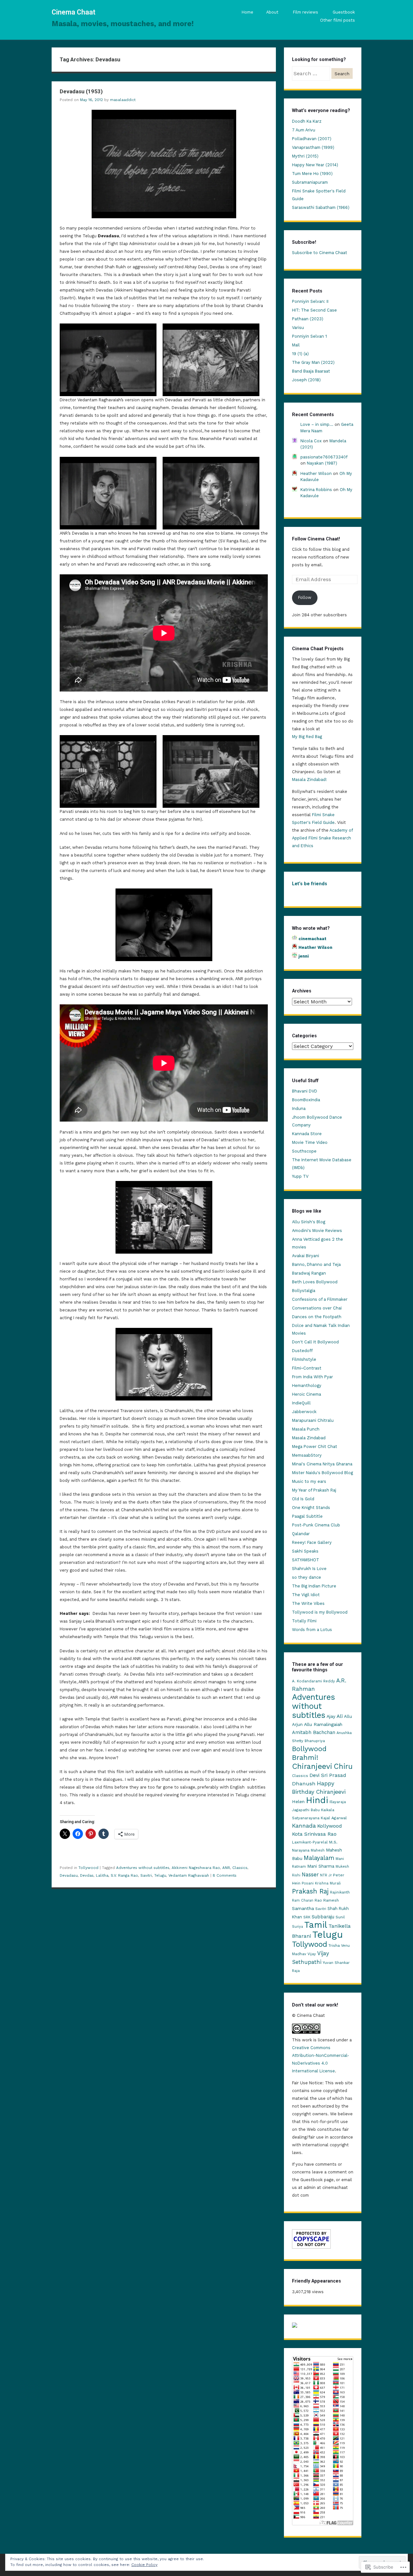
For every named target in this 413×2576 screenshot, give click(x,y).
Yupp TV (300, 1176)
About (272, 12)
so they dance (307, 1577)
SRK (307, 1917)
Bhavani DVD (305, 1091)
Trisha (334, 1945)
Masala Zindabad (309, 1438)
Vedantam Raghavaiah (189, 1875)
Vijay (312, 1954)
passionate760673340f (324, 457)
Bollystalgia (304, 1291)
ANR (226, 1868)
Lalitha (102, 1875)
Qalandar (301, 1534)
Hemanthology (307, 1385)
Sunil (340, 1917)
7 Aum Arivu (304, 130)
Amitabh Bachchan (314, 1732)
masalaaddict (123, 100)
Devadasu (69, 1875)
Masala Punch (306, 1429)
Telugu (160, 1875)
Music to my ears (309, 1481)
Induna (299, 1108)
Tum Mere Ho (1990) (312, 174)
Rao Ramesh (327, 1900)
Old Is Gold (303, 1499)
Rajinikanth (340, 1892)
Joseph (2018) (306, 380)
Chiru (343, 1766)
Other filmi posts (337, 20)
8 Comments (225, 1875)
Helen (298, 1801)
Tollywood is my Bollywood (320, 1612)
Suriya (297, 1927)
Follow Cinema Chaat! (316, 539)
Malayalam (319, 1858)
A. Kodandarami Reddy (313, 1681)
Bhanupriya (315, 1741)
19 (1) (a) (300, 354)
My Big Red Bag (307, 737)
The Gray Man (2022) (313, 362)
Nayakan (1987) (322, 463)
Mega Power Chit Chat (315, 1447)
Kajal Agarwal (334, 1818)
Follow (305, 597)
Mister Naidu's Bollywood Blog (322, 1473)
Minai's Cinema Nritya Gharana (322, 1464)
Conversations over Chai (317, 1308)
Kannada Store (307, 1134)
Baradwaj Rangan (309, 1273)
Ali (340, 1716)
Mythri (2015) (305, 156)
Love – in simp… (317, 424)
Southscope (304, 1151)
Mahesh (318, 1850)
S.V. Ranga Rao (124, 1875)
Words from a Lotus (312, 1630)
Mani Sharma (321, 1866)
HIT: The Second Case (314, 310)
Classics (240, 1868)
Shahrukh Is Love (309, 1569)
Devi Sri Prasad (328, 1775)
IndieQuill (301, 1403)
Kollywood (330, 1826)
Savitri (146, 1875)
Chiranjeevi (312, 1766)
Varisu (298, 328)
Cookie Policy (144, 2565)
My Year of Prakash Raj (314, 1490)
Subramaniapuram (310, 182)
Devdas (87, 1875)
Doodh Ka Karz (307, 121)
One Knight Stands (311, 1508)
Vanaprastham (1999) (313, 147)
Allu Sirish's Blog (309, 1222)
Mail (296, 345)
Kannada (304, 1826)
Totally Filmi (304, 1621)
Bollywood (309, 1749)
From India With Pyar (312, 1377)
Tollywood (88, 1868)
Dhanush (304, 1784)
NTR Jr (326, 1875)
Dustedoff (302, 1351)
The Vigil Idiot (306, 1595)
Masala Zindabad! (309, 780)
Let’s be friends (310, 884)
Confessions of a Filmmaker (320, 1299)
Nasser (310, 1874)
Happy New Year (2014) (315, 165)
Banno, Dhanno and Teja (316, 1264)
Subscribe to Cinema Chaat (320, 253)
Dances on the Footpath (317, 1317)
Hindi (317, 1800)
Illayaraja (338, 1802)
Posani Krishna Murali (321, 1883)
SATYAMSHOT (306, 1560)
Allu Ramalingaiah (323, 1724)
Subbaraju (323, 1917)
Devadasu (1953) (81, 91)
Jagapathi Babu (306, 1810)
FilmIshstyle (304, 1359)
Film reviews (306, 12)
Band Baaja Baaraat (311, 371)
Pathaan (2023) (308, 319)
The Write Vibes (308, 1603)
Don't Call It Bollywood (315, 1342)
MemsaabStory (307, 1455)
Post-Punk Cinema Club (316, 1525)
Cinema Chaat (74, 12)
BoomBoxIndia (306, 1100)
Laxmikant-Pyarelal (310, 1842)
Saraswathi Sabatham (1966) (321, 207)
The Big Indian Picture (314, 1586)
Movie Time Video (310, 1142)
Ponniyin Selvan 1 (309, 336)
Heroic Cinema (307, 1394)
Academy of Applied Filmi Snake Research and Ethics (322, 838)
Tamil (316, 1925)
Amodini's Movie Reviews (317, 1231)
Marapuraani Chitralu (313, 1420)
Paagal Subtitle (307, 1516)
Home (247, 12)
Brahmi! (305, 1757)
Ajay (331, 1716)
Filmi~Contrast (307, 1368)
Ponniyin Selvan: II (310, 301)
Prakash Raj (310, 1891)
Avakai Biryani (306, 1256)
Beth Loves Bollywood (315, 1282)
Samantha (303, 1908)
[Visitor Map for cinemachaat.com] (295, 2326)
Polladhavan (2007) (312, 139)
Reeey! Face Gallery (312, 1542)
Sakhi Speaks (305, 1551)
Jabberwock (304, 1412)
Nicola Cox (311, 441)
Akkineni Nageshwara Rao (196, 1868)
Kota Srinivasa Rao (314, 1834)
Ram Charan (303, 1900)
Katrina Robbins (316, 490)
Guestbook (344, 12)
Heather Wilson (316, 473)
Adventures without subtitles (143, 1868)
